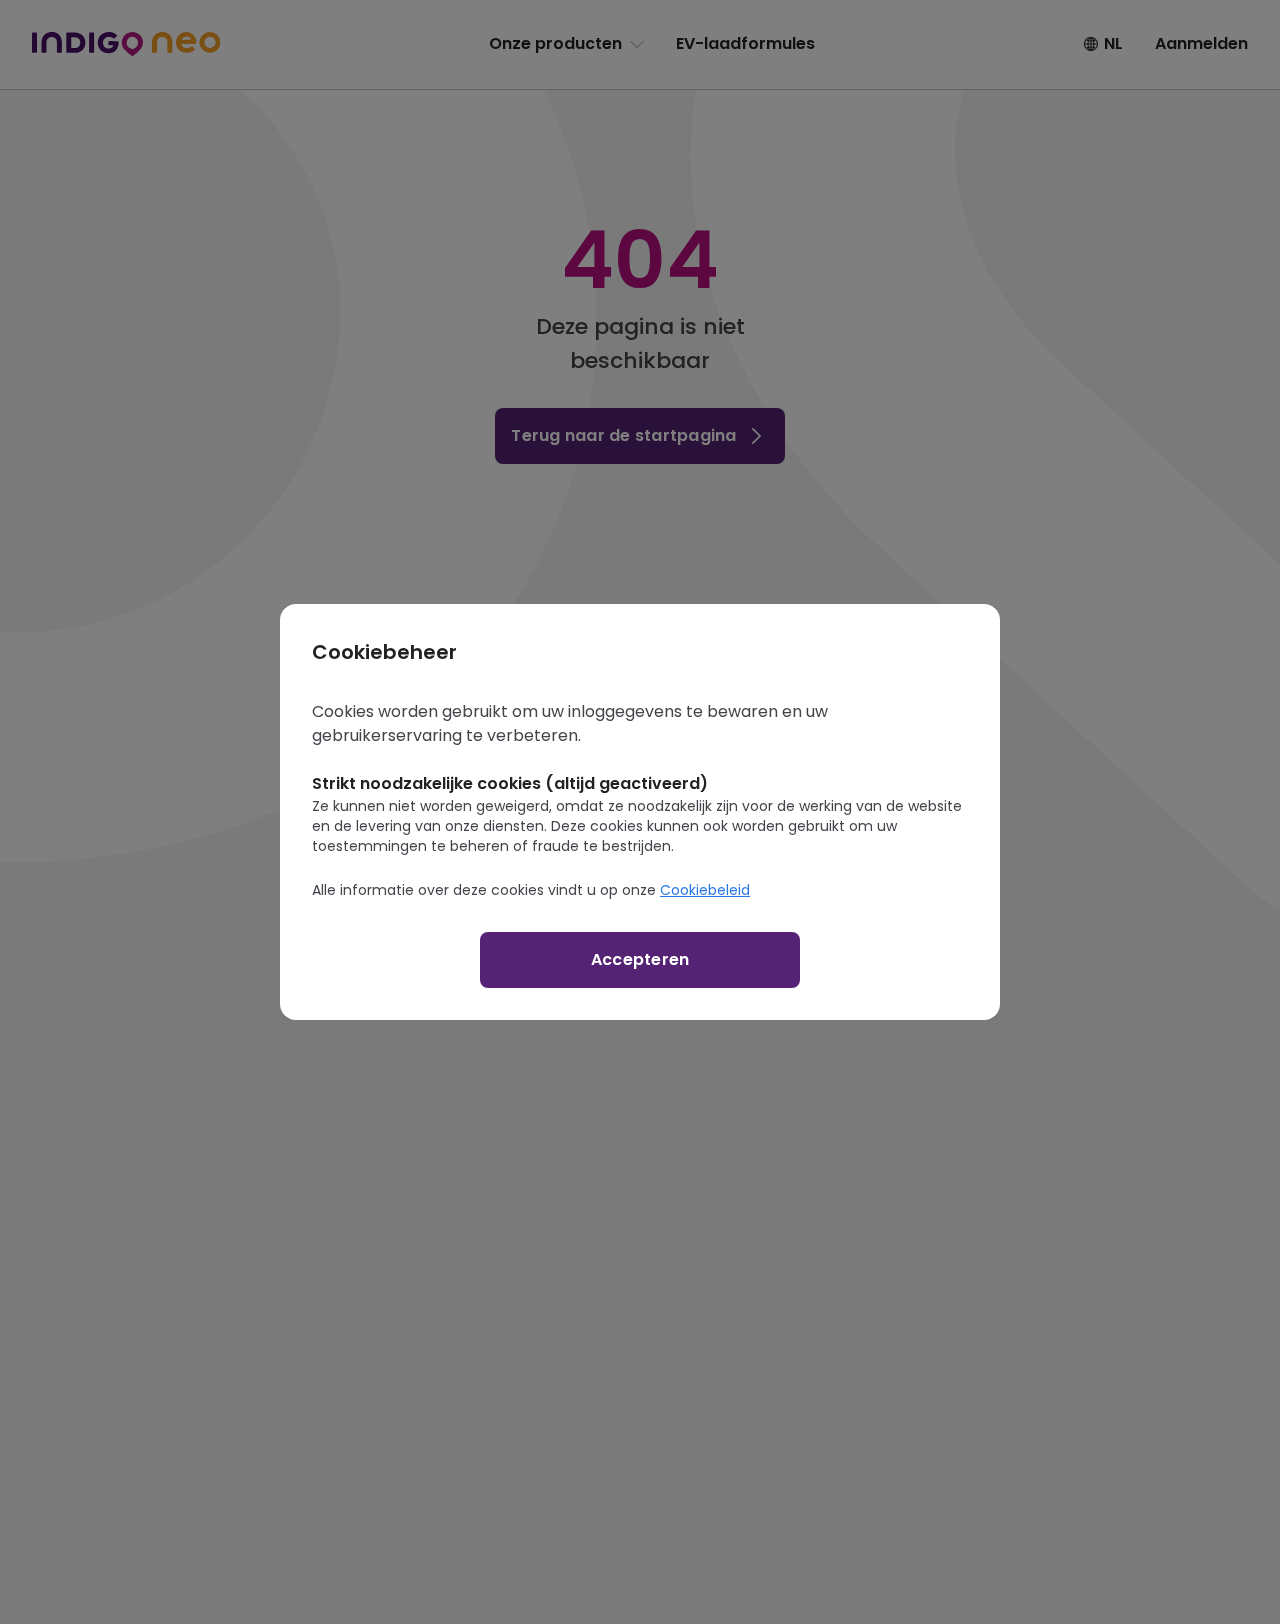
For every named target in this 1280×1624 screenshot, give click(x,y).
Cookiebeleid (705, 890)
